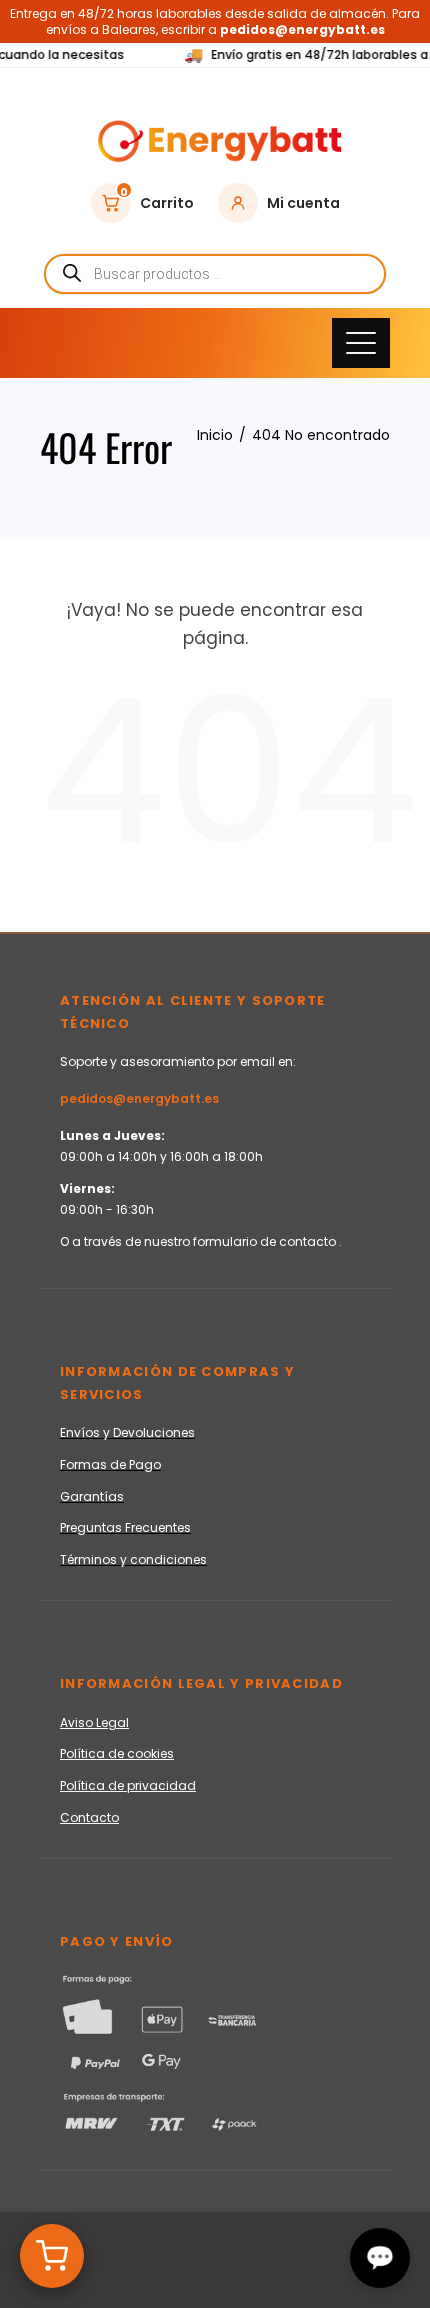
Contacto (89, 1817)
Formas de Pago (110, 1464)
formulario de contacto (266, 1241)
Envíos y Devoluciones (127, 1432)
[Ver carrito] (52, 2256)
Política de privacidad (128, 1785)
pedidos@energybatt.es (139, 1098)
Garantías (92, 1496)
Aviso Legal (94, 1722)
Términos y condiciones (133, 1559)
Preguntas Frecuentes (125, 1527)
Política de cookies (117, 1753)
